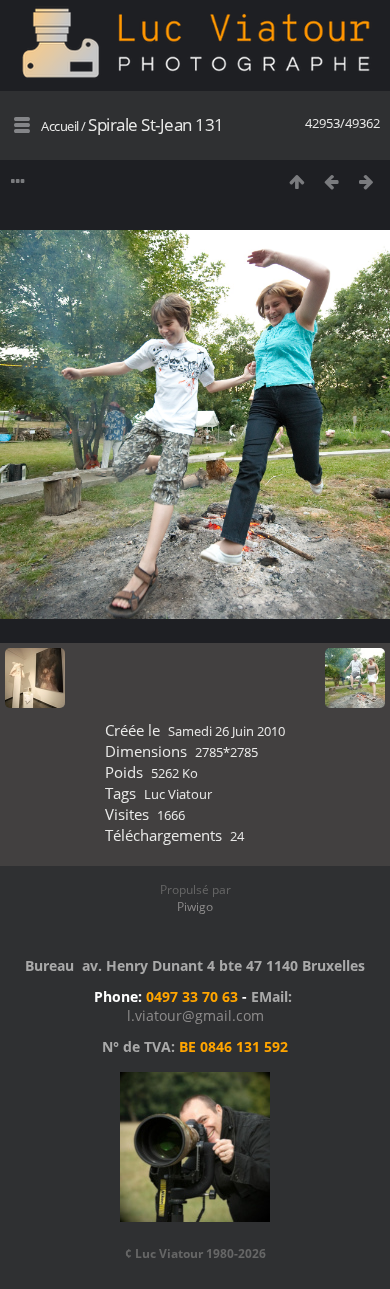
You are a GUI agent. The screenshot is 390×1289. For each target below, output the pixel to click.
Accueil (60, 126)
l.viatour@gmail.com (195, 1015)
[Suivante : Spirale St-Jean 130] (366, 181)
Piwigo (195, 906)
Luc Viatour (178, 794)
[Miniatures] (296, 181)
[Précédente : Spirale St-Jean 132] (331, 181)
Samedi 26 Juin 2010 (226, 731)
